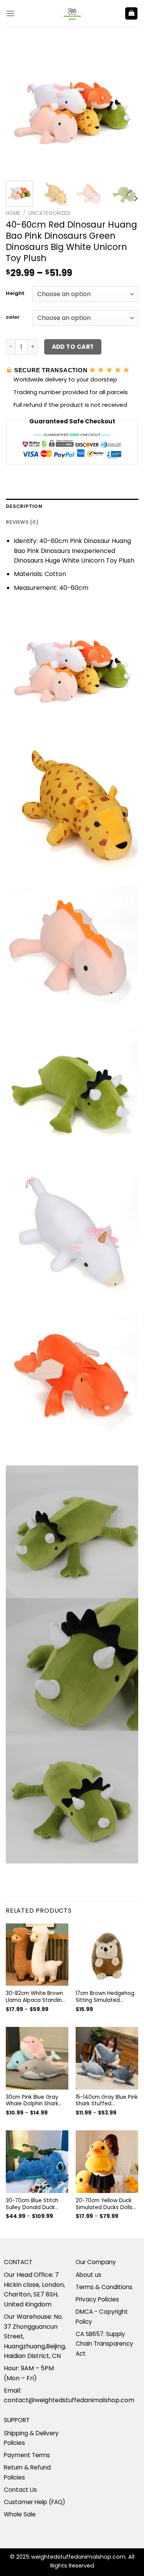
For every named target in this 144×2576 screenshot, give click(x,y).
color (13, 317)
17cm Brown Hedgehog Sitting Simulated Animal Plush (105, 1997)
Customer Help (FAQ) (35, 2502)
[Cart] (131, 14)
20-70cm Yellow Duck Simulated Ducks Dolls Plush (104, 2204)
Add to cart (73, 347)
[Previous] (18, 109)
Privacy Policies (97, 2299)
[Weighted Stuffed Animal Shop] (72, 13)
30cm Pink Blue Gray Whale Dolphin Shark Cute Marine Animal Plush (32, 2101)
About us (89, 2275)
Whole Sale (20, 2514)
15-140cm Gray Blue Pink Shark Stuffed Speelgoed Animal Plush (107, 2101)
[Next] (126, 109)
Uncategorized (49, 213)
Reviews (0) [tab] (22, 522)
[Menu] (10, 13)
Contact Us (20, 2490)
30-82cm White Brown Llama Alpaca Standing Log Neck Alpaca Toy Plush (36, 1997)
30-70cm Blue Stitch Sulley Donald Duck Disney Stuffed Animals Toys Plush (36, 2204)
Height (15, 293)
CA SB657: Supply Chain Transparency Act (104, 2344)
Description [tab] (24, 506)
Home (13, 213)
